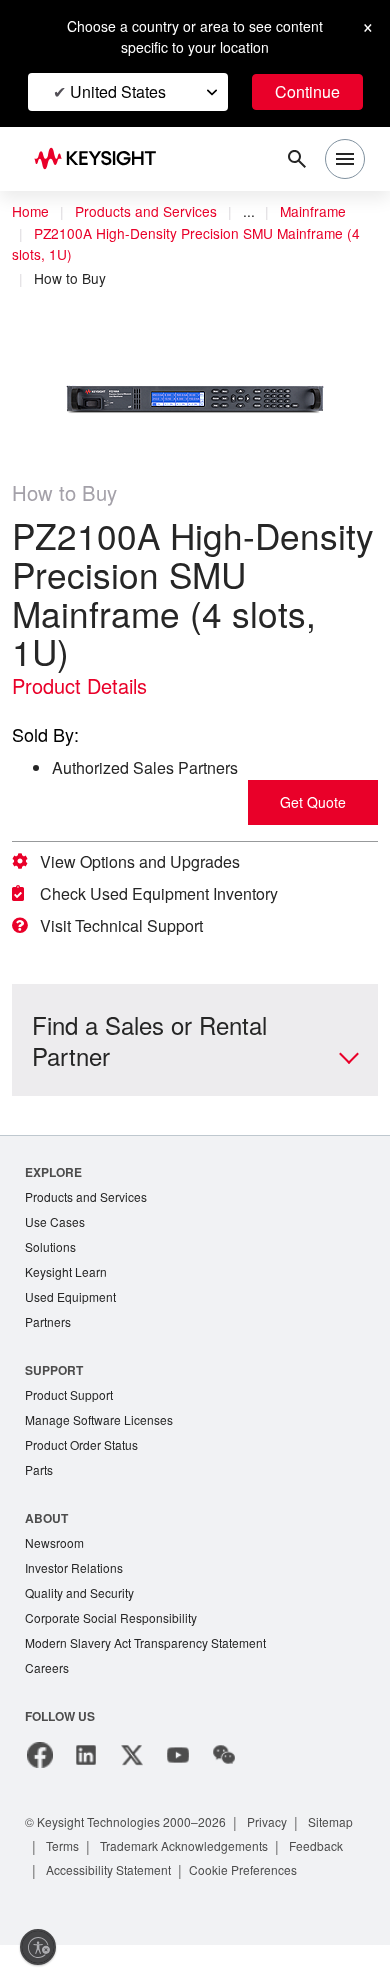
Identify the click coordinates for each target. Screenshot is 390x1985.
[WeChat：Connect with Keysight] (224, 1771)
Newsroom (57, 1553)
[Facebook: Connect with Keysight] (40, 1771)
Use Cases (56, 1223)
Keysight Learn (68, 1275)
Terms (135, 1861)
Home (31, 212)
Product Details (85, 686)
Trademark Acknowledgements (267, 1861)
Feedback (76, 1885)
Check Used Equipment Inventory (170, 894)
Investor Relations (77, 1579)
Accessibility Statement (195, 1885)
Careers (47, 1683)
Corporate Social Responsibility (117, 1631)
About (47, 1527)
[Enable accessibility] (38, 1947)
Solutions (52, 1249)
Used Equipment (73, 1301)
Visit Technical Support (130, 926)
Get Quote (313, 802)
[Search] (297, 159)
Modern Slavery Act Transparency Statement (154, 1657)
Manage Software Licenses (104, 1427)
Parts (40, 1479)
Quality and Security (83, 1605)
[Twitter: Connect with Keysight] (132, 1771)
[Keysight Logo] (101, 159)
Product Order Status (86, 1453)
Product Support (73, 1401)
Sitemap (71, 1861)
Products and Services (152, 212)
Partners (49, 1327)
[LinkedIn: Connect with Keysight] (86, 1771)
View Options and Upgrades (146, 862)
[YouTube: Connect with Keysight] (178, 1771)
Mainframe (324, 212)
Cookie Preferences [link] (101, 1909)
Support (55, 1375)
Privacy (286, 1837)
